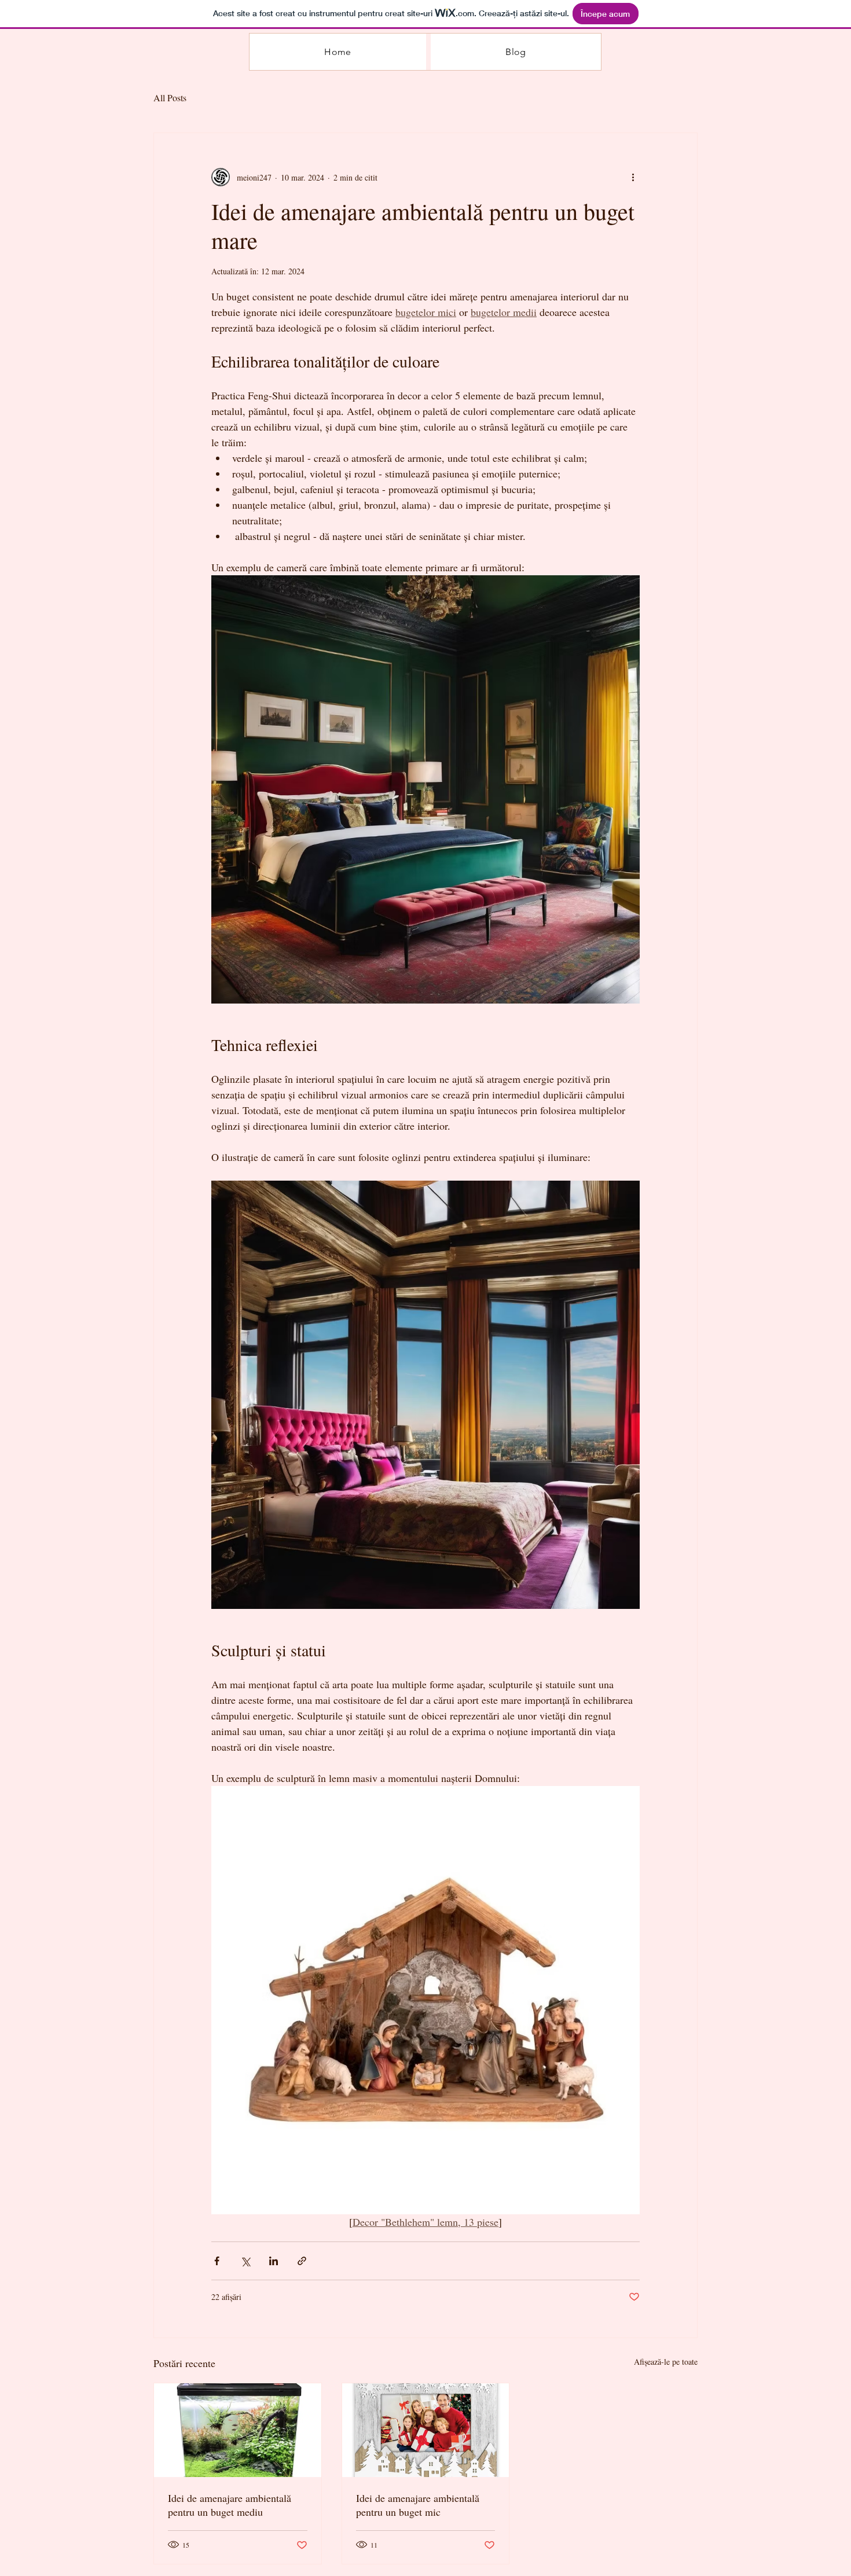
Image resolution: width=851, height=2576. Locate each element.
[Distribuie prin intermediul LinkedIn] (274, 2261)
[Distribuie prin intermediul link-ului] (302, 2261)
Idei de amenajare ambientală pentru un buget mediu (230, 2505)
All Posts (170, 98)
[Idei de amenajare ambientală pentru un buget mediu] (238, 2430)
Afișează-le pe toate (666, 2362)
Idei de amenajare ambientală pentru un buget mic (418, 2505)
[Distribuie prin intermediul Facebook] (217, 2261)
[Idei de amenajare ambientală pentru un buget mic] (426, 2430)
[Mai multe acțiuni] (633, 177)
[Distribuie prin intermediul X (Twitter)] (245, 2261)
